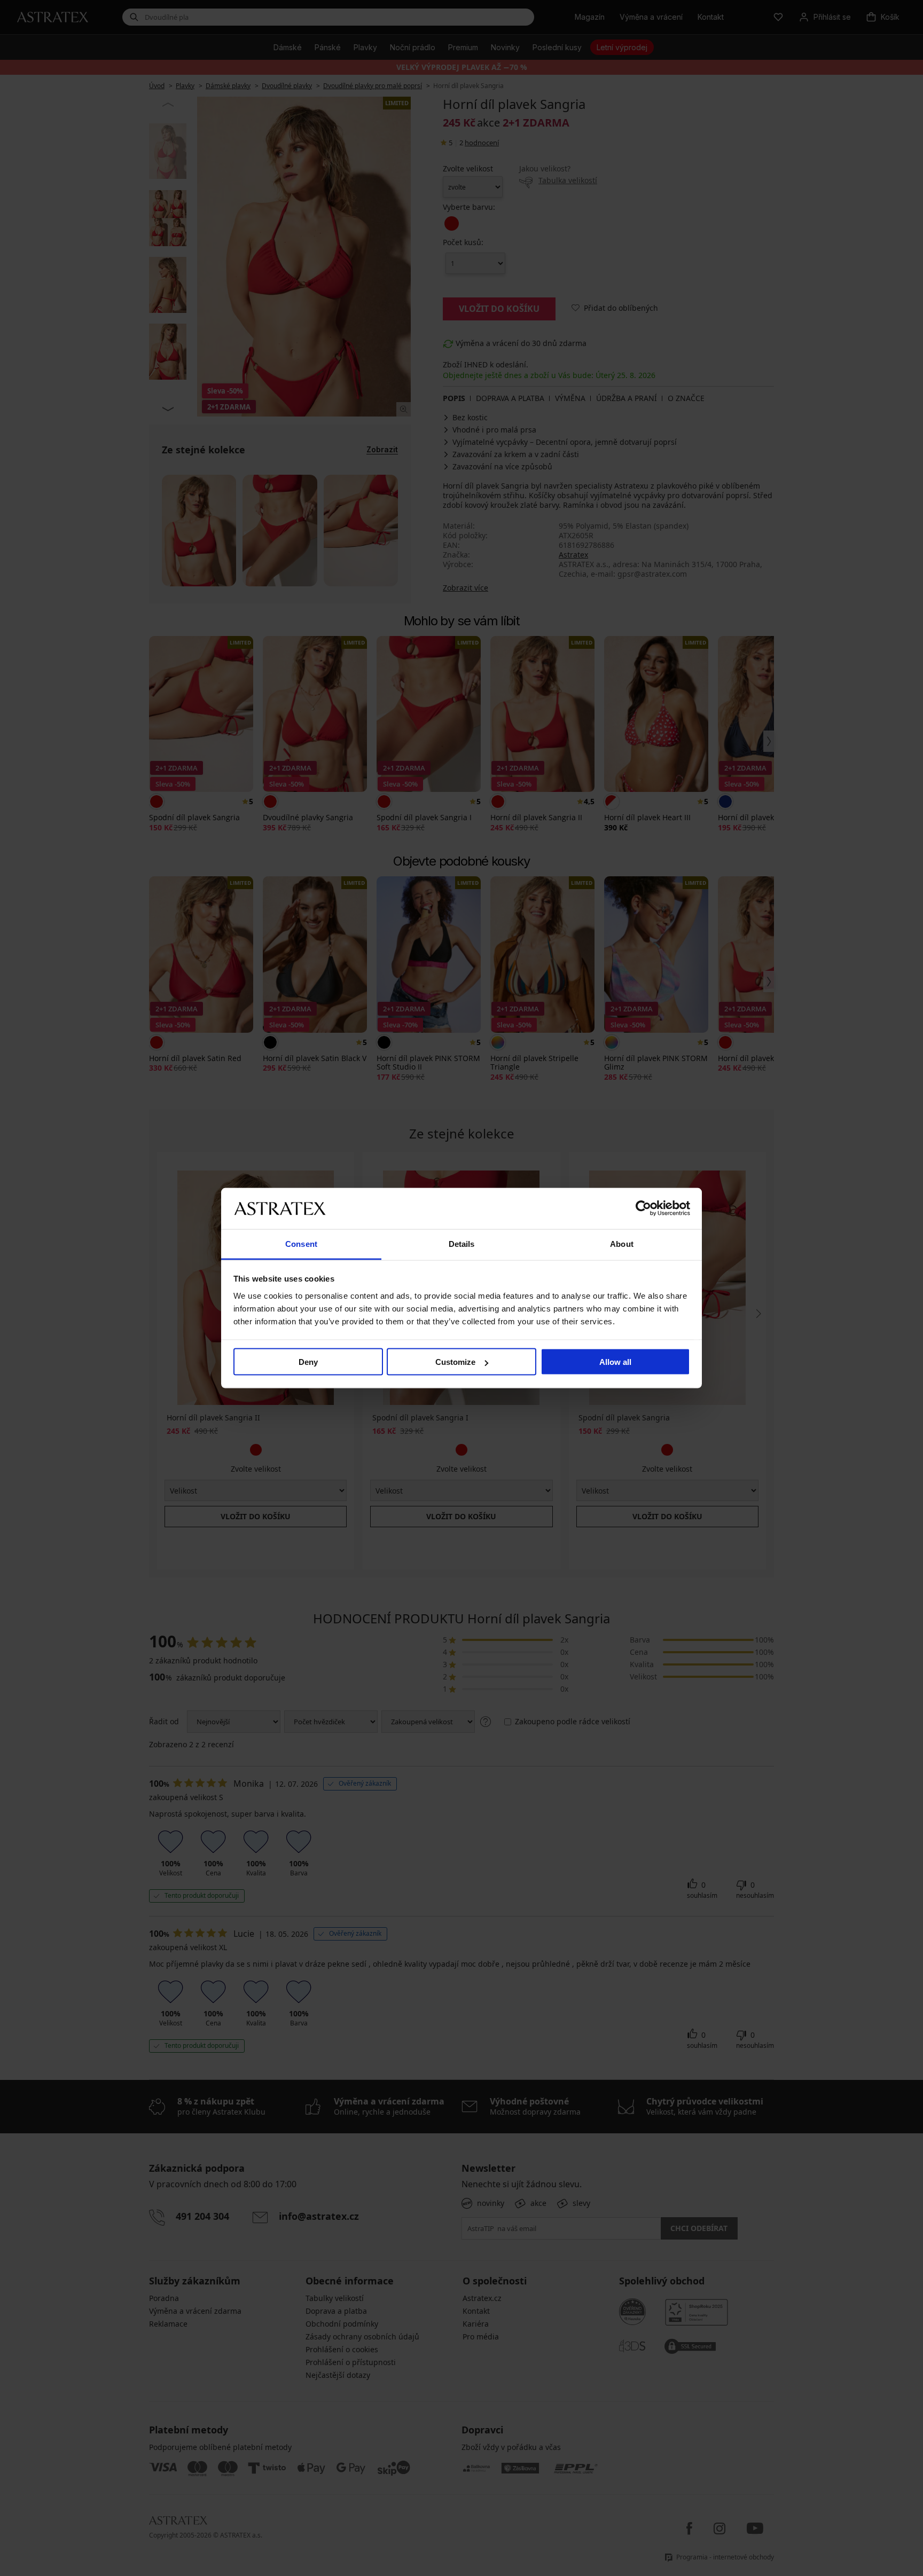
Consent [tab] (301, 1243)
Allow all (615, 1362)
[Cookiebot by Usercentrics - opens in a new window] (643, 1208)
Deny (308, 1362)
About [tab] (622, 1243)
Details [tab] (462, 1243)
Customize (455, 1362)
